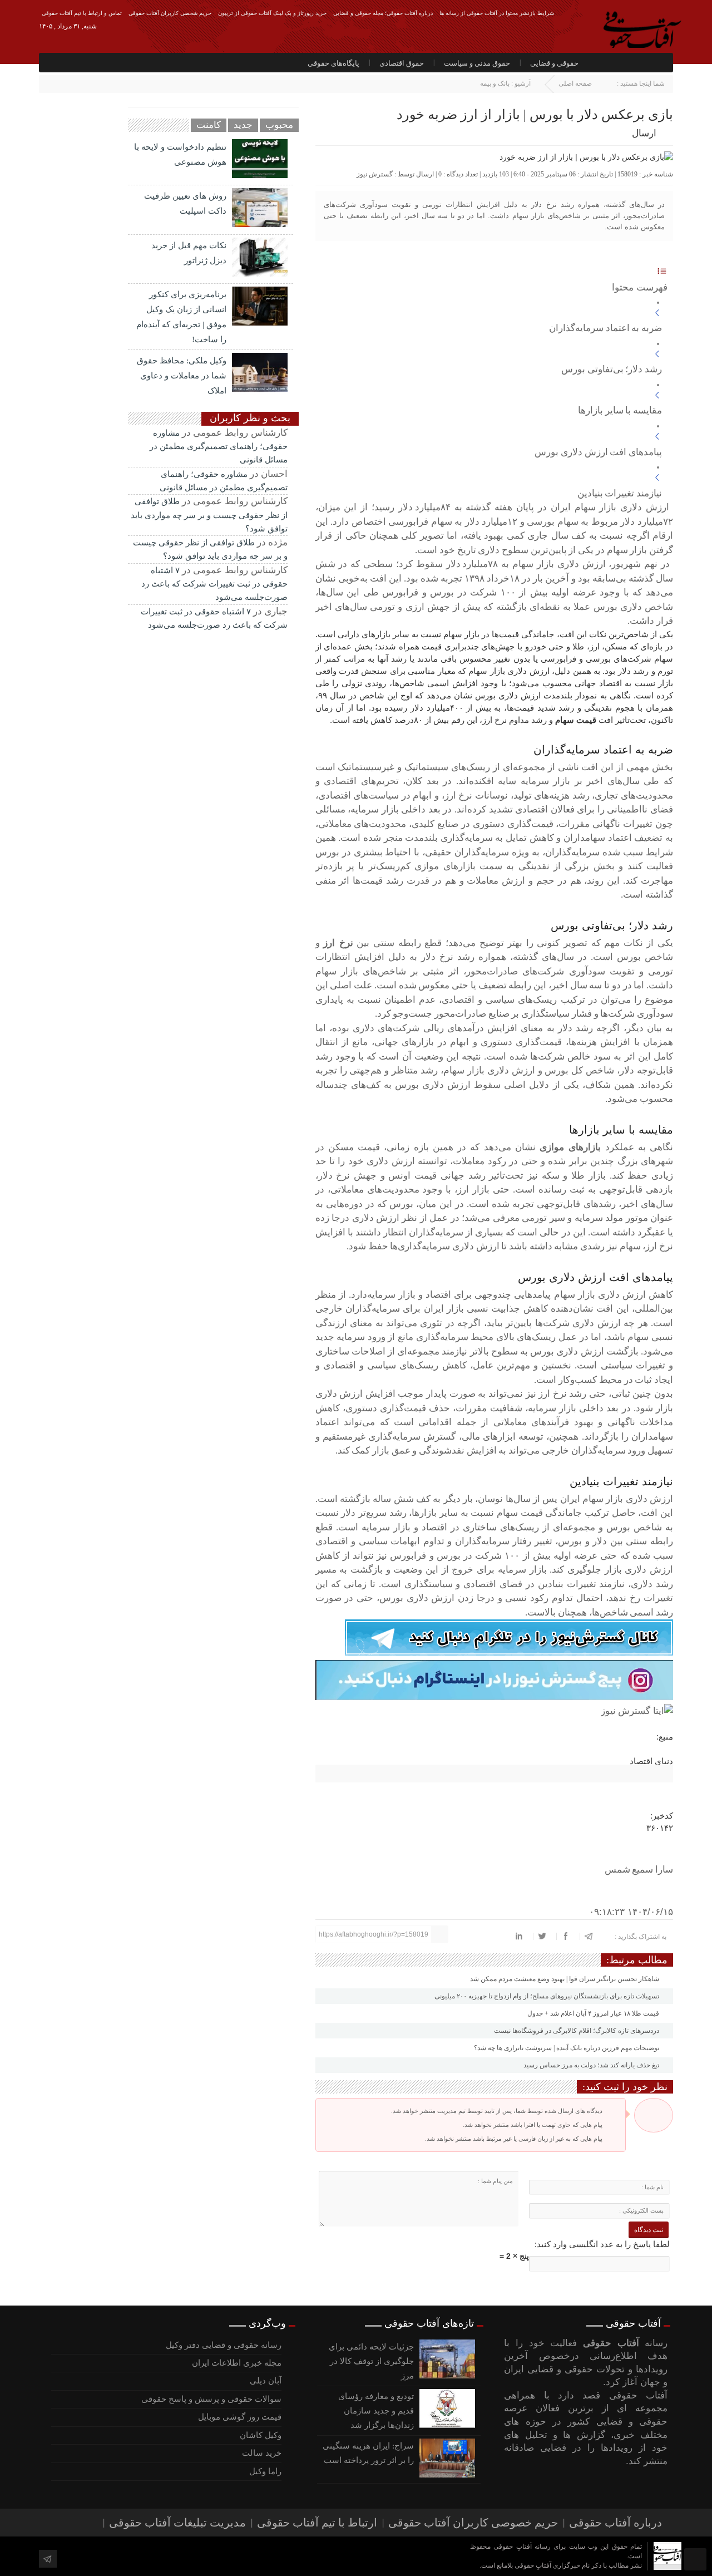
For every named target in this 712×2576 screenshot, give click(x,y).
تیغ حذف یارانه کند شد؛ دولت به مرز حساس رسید (592, 2065)
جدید (243, 125)
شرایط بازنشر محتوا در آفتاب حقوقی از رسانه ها (497, 13)
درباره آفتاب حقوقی (615, 2523)
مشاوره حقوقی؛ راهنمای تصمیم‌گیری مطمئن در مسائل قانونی (219, 447)
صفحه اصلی (575, 83)
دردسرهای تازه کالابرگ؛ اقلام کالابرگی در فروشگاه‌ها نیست (577, 2031)
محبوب (279, 125)
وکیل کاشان (260, 2435)
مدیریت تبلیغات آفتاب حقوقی (177, 2523)
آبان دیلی (265, 2381)
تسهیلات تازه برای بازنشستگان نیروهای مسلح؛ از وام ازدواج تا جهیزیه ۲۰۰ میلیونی (548, 1996)
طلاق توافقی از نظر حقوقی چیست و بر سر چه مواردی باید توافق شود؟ (209, 515)
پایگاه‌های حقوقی (333, 63)
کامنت (209, 125)
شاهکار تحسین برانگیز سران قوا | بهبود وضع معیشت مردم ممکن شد (565, 1979)
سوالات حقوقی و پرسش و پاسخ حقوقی (211, 2399)
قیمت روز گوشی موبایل (239, 2417)
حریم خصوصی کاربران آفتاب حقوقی (473, 2523)
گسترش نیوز (375, 174)
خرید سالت (261, 2453)
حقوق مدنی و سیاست (477, 63)
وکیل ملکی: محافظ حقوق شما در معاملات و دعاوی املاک (182, 376)
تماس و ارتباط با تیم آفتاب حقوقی (82, 13)
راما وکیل (265, 2471)
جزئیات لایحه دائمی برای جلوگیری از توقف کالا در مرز (371, 2361)
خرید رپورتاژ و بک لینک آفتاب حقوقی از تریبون (272, 13)
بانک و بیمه (495, 83)
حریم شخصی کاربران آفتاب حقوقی (170, 13)
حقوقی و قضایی (554, 63)
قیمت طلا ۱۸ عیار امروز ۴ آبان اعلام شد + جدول (594, 2013)
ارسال (644, 133)
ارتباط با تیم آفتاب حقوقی (317, 2523)
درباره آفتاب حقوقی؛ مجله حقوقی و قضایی (383, 13)
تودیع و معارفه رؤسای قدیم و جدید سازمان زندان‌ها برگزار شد (376, 2411)
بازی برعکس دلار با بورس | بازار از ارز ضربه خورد (535, 115)
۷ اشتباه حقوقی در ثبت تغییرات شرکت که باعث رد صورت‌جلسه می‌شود (214, 584)
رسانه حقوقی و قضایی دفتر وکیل (223, 2345)
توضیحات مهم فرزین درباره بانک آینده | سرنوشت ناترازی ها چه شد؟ (567, 2048)
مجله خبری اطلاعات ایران (236, 2363)
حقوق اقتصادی (402, 63)
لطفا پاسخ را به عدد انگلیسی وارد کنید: (602, 2244)
